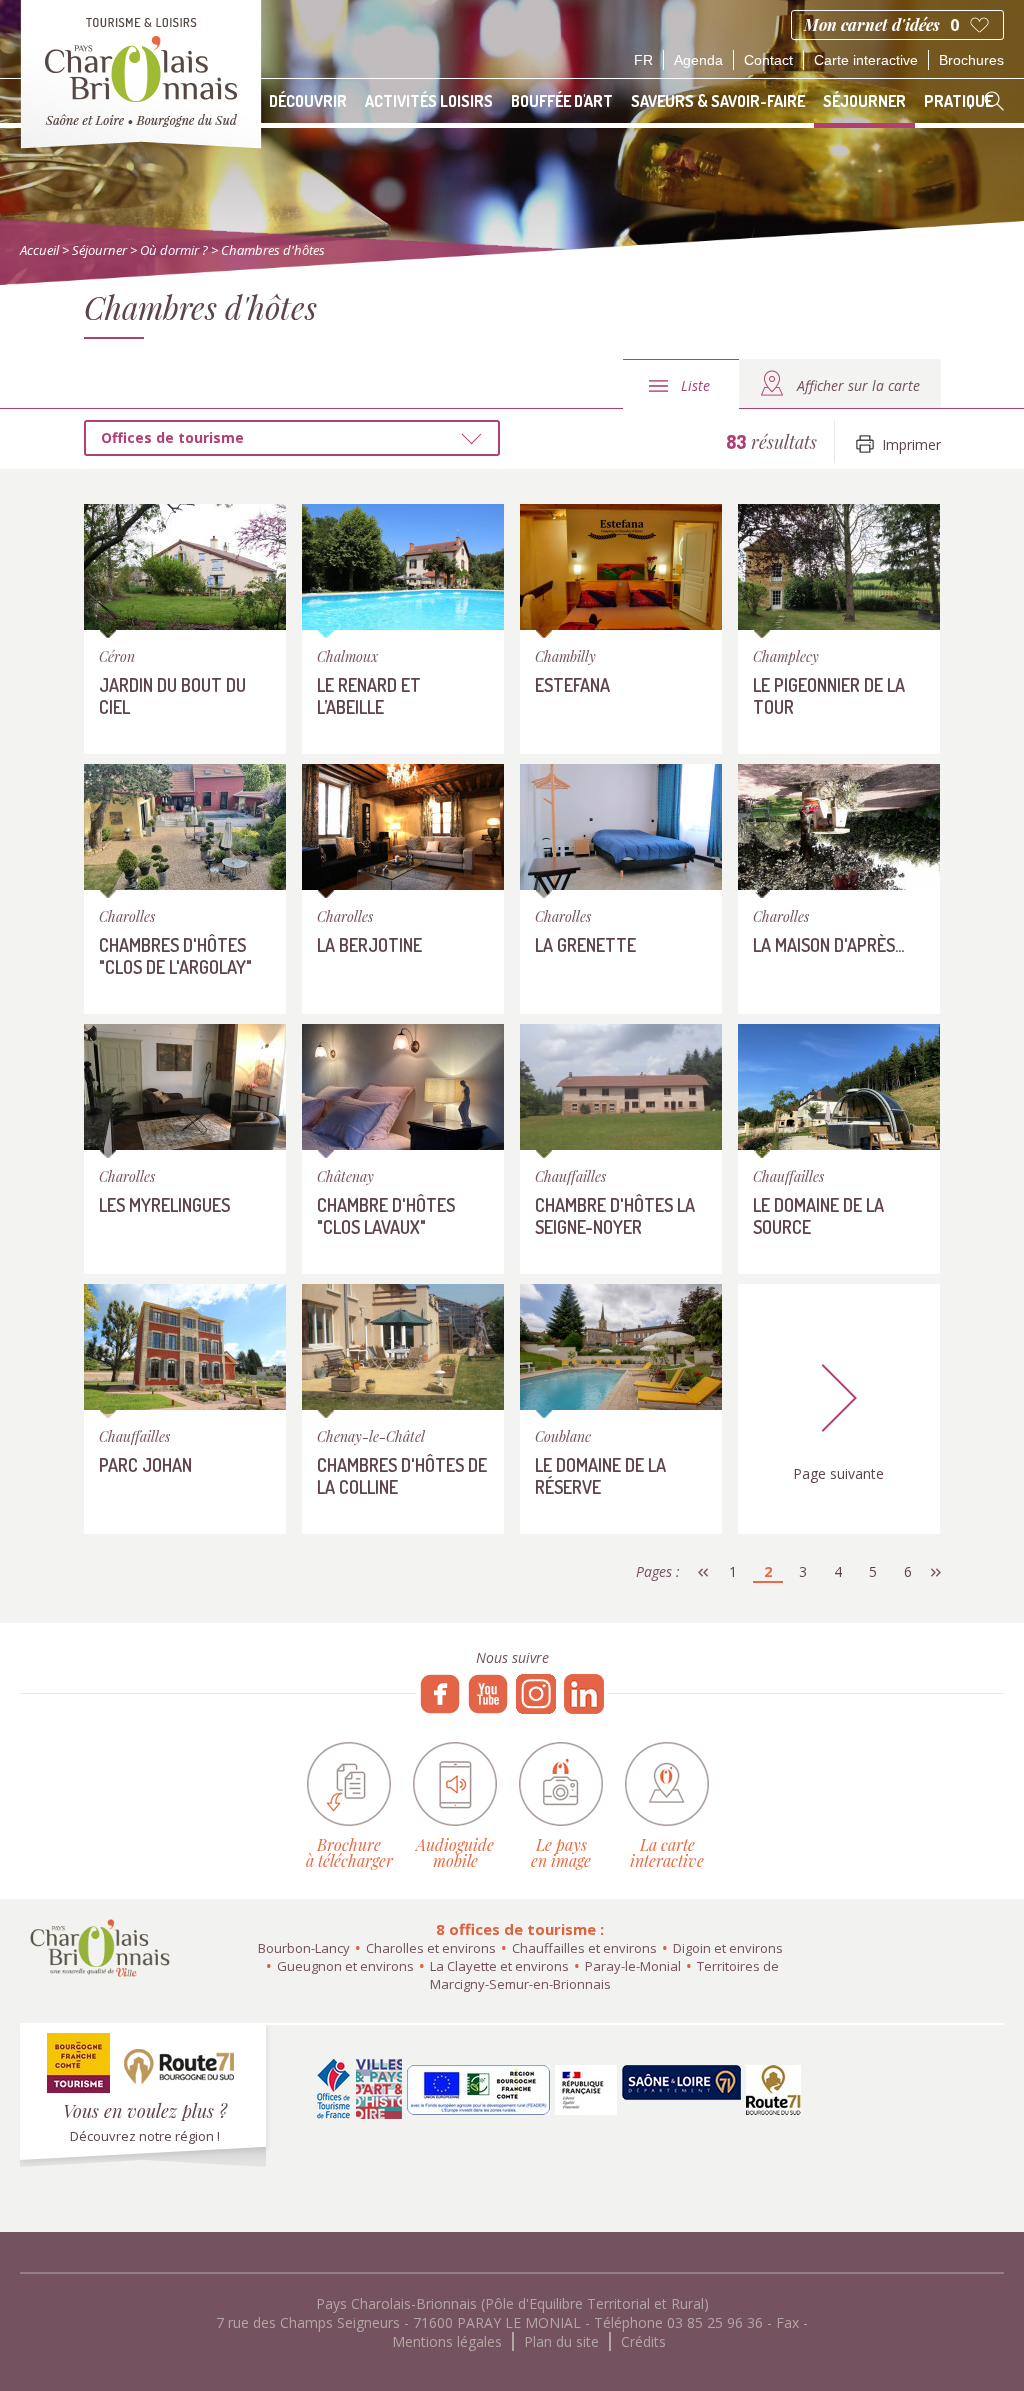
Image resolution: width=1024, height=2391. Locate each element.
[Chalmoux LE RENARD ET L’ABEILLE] (403, 633)
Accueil (39, 250)
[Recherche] (994, 101)
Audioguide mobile (455, 1851)
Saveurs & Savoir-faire (718, 101)
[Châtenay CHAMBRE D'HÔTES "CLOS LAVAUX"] (403, 1153)
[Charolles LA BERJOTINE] (403, 893)
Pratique (958, 101)
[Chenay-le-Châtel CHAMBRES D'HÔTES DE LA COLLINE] (403, 1413)
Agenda (698, 60)
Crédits (643, 2341)
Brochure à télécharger (349, 1851)
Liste (695, 385)
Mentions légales (447, 2341)
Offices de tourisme (172, 437)
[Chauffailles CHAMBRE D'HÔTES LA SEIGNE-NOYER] (621, 1153)
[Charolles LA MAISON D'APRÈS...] (839, 893)
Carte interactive (866, 60)
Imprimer (911, 444)
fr (643, 60)
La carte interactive (667, 1851)
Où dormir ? (174, 250)
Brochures (971, 60)
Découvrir (308, 101)
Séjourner (864, 101)
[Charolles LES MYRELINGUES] (185, 1153)
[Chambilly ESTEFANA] (621, 633)
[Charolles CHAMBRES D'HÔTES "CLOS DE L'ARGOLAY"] (185, 893)
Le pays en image (561, 1851)
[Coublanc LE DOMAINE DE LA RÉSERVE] (621, 1413)
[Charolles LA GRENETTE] (621, 893)
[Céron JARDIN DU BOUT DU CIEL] (185, 633)
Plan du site (561, 2341)
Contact (768, 60)
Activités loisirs (429, 101)
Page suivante (838, 1473)
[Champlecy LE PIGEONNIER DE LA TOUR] (839, 633)
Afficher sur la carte (858, 385)
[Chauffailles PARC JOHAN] (185, 1413)
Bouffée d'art (562, 101)
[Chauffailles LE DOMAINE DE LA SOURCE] (839, 1153)
